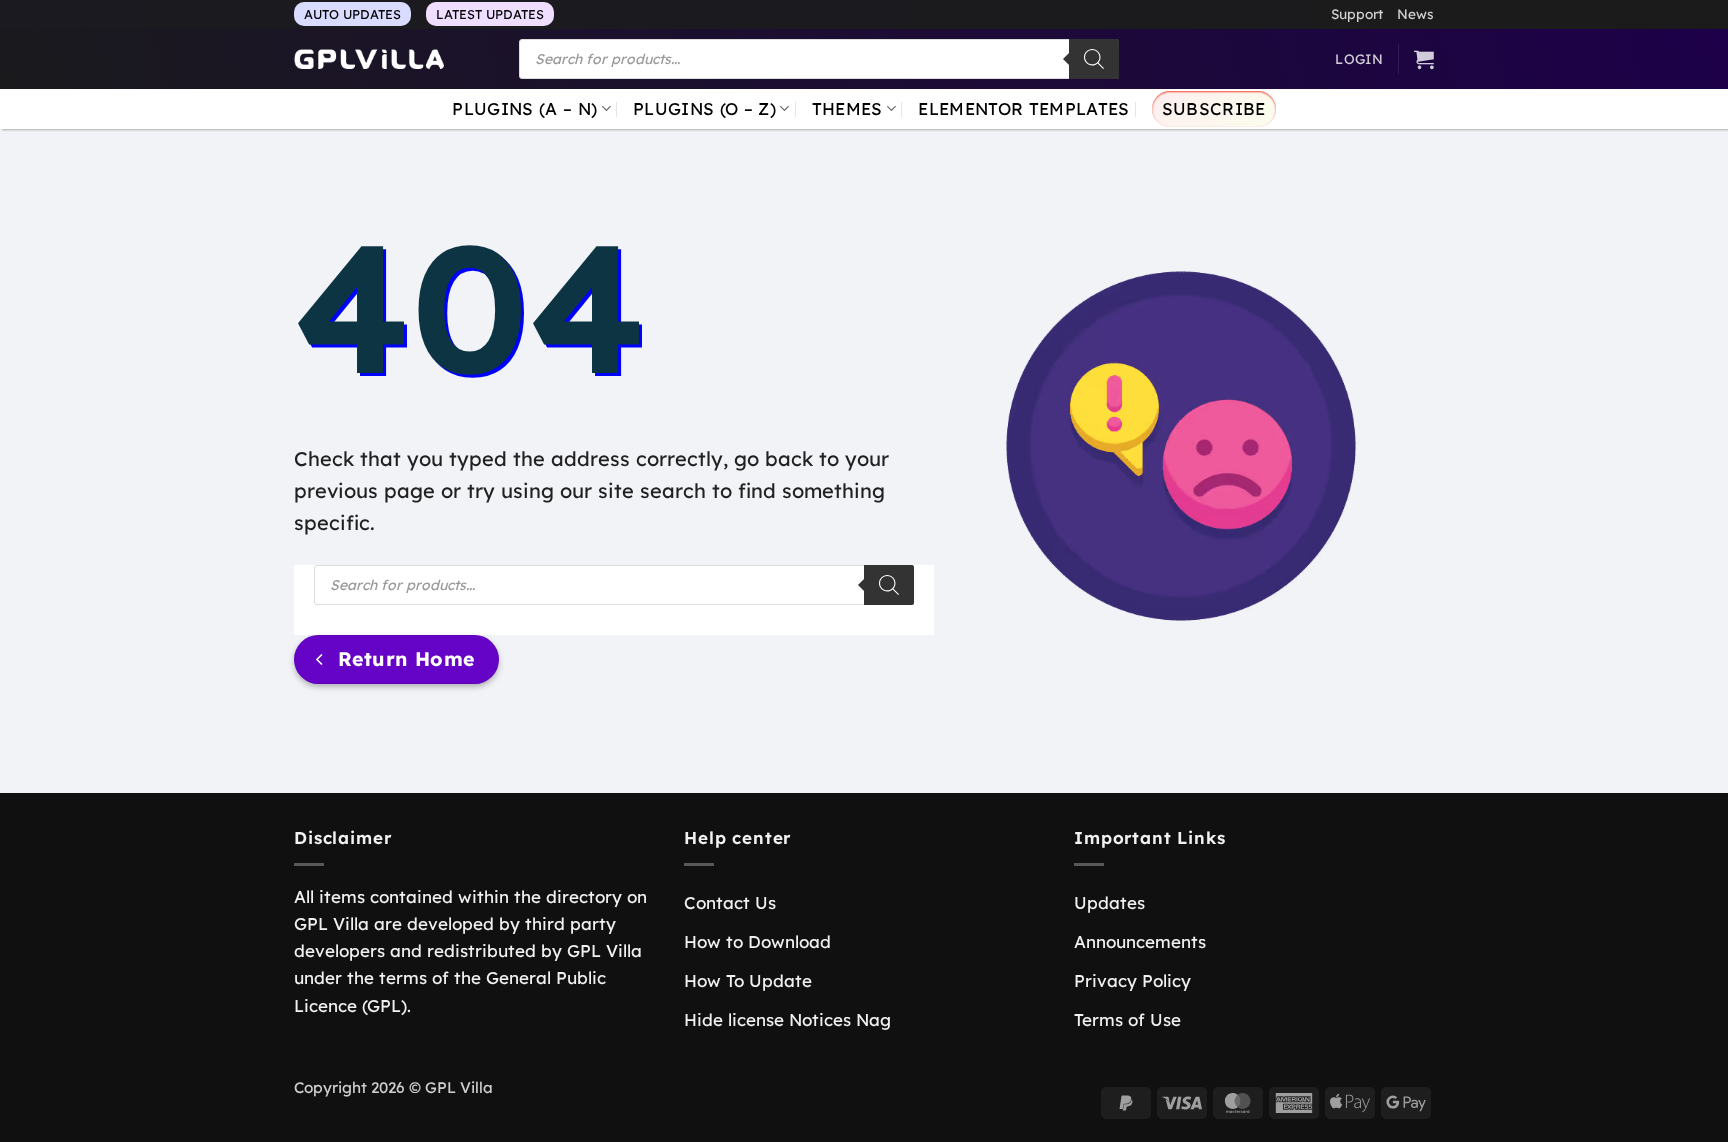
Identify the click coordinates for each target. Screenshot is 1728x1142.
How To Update (748, 980)
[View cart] (1424, 59)
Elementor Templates (1023, 108)
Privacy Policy (1132, 980)
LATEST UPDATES (490, 14)
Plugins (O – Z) (704, 108)
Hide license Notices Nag (787, 1019)
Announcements (1140, 941)
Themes (847, 108)
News (1415, 13)
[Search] (1094, 59)
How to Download (757, 941)
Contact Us (730, 902)
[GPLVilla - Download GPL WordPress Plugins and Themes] (369, 59)
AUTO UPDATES (352, 14)
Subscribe (1214, 108)
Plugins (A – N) (524, 108)
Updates (1109, 902)
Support (1357, 13)
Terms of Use (1127, 1019)
